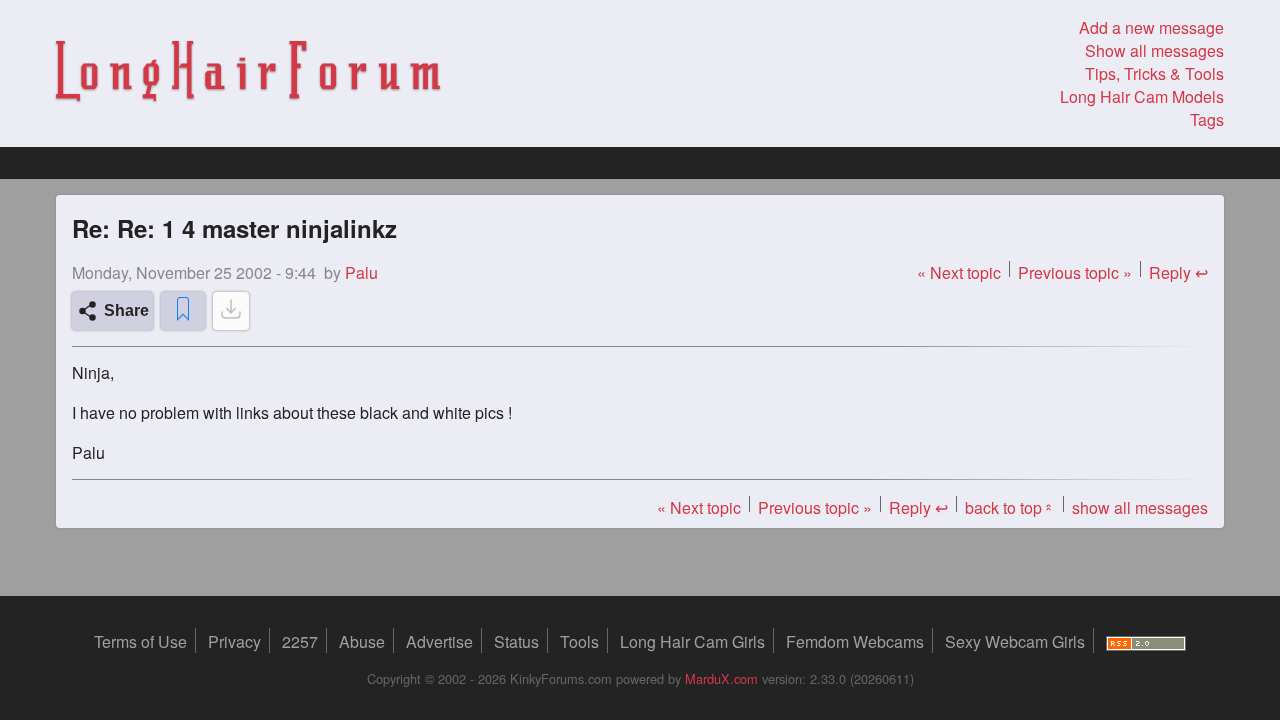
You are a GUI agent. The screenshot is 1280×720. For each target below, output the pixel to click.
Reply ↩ (1178, 272)
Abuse (362, 641)
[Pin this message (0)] (183, 311)
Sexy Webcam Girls (1015, 641)
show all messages (1140, 507)
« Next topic (959, 272)
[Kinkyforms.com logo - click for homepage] (248, 74)
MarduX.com (721, 678)
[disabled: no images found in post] (231, 311)
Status (516, 641)
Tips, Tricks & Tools (1154, 73)
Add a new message (1151, 27)
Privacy (234, 641)
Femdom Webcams (855, 641)
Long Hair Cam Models (1142, 96)
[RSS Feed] (1146, 641)
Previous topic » (1075, 272)
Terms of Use (140, 641)
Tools (579, 641)
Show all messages (1154, 50)
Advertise (439, 641)
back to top (1010, 507)
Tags (1207, 119)
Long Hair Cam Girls (692, 641)
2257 (300, 641)
